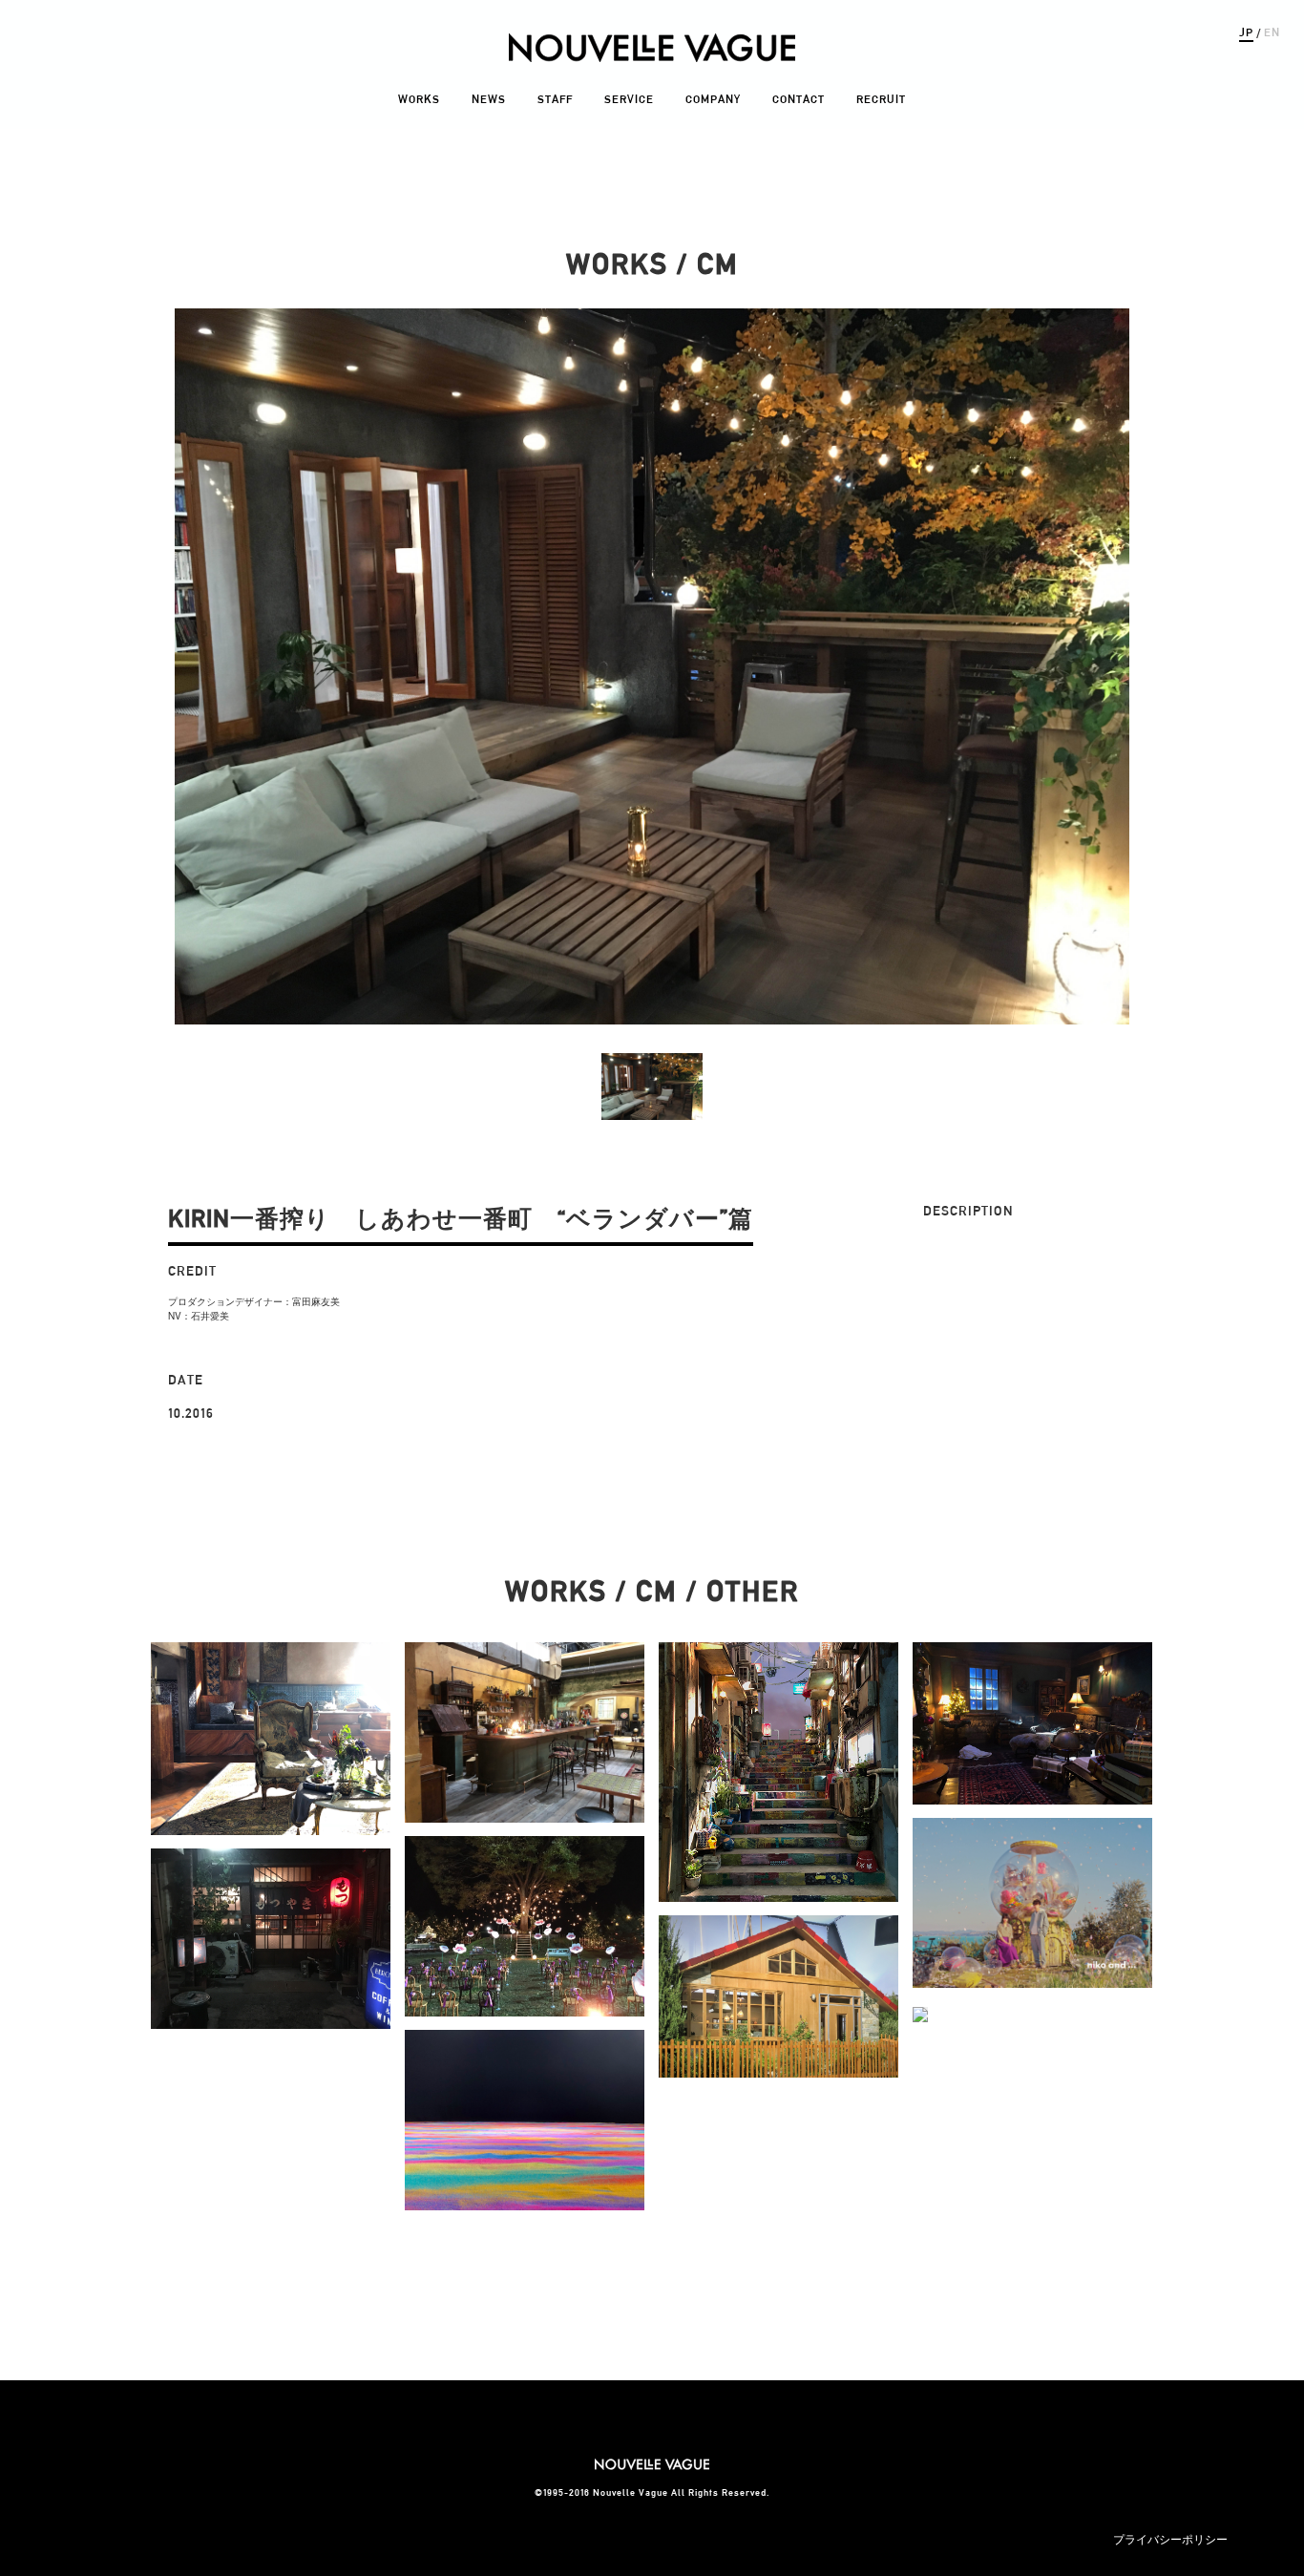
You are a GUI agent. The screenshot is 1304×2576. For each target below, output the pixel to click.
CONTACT (799, 99)
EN (1272, 32)
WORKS (419, 99)
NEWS (489, 99)
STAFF (555, 99)
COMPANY (713, 99)
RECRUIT (881, 99)
